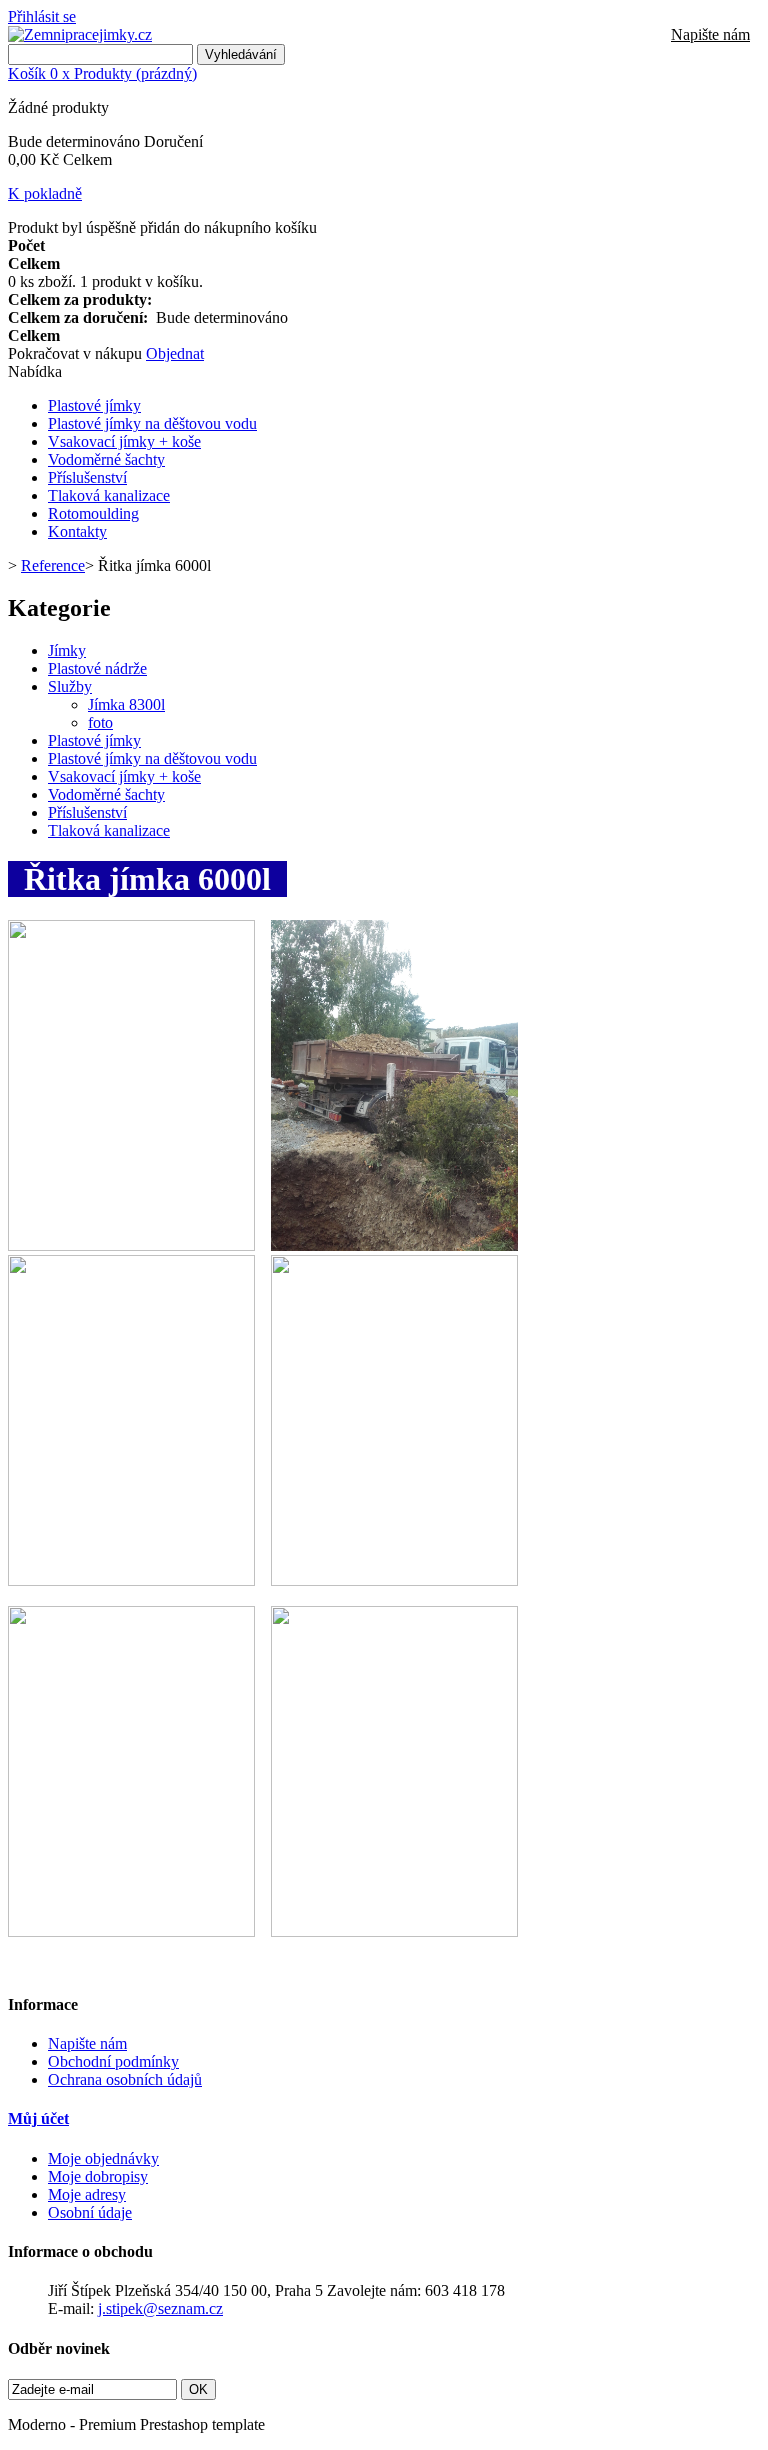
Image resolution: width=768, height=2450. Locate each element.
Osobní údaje (90, 2212)
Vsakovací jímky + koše (124, 441)
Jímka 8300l (126, 704)
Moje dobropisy (98, 2176)
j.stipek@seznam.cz (160, 2308)
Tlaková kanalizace (109, 495)
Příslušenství (87, 477)
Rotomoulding (93, 513)
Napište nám (710, 34)
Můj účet (38, 2118)
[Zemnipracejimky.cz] (80, 34)
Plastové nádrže (97, 668)
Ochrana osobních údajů (125, 2079)
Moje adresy (87, 2194)
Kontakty (77, 531)
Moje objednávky (103, 2158)
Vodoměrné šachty (106, 459)
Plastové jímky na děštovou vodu (152, 423)
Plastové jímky (94, 405)
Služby (70, 686)
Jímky (67, 650)
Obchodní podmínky (113, 2061)
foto (100, 722)
